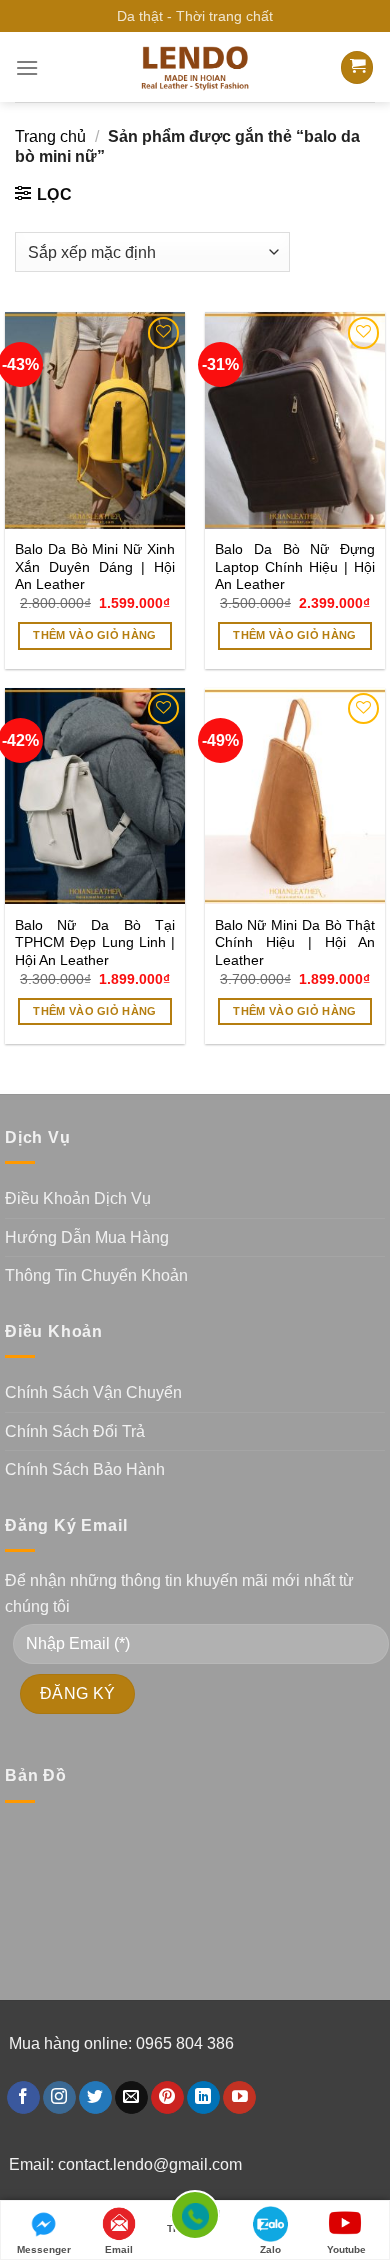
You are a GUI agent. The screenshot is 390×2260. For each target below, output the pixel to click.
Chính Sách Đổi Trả (75, 1431)
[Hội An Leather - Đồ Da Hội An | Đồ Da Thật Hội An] (195, 67)
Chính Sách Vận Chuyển (93, 1392)
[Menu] (27, 67)
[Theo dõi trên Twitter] (95, 2098)
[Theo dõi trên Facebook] (23, 2098)
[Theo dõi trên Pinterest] (167, 2098)
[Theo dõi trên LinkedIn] (203, 2098)
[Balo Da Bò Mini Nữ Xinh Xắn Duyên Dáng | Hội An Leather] (95, 420)
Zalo (270, 2249)
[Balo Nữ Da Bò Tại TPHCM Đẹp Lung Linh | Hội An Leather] (95, 796)
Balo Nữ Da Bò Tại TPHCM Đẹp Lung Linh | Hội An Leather (95, 943)
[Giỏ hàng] (357, 67)
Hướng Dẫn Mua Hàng (87, 1237)
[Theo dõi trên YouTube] (239, 2098)
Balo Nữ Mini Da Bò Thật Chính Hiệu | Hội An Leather (295, 943)
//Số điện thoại (195, 2222)
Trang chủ (50, 136)
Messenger (44, 2249)
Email (119, 2249)
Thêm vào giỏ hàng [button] (95, 635)
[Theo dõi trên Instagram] (59, 2098)
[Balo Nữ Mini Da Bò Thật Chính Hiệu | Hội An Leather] (295, 796)
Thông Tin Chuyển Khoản (96, 1275)
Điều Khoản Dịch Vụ (78, 1198)
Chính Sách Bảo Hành (85, 1469)
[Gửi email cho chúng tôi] (131, 2098)
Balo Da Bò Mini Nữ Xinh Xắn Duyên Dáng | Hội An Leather (95, 567)
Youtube (346, 2249)
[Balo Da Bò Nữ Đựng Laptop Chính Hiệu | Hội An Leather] (295, 420)
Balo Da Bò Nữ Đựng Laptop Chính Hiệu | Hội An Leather (295, 567)
